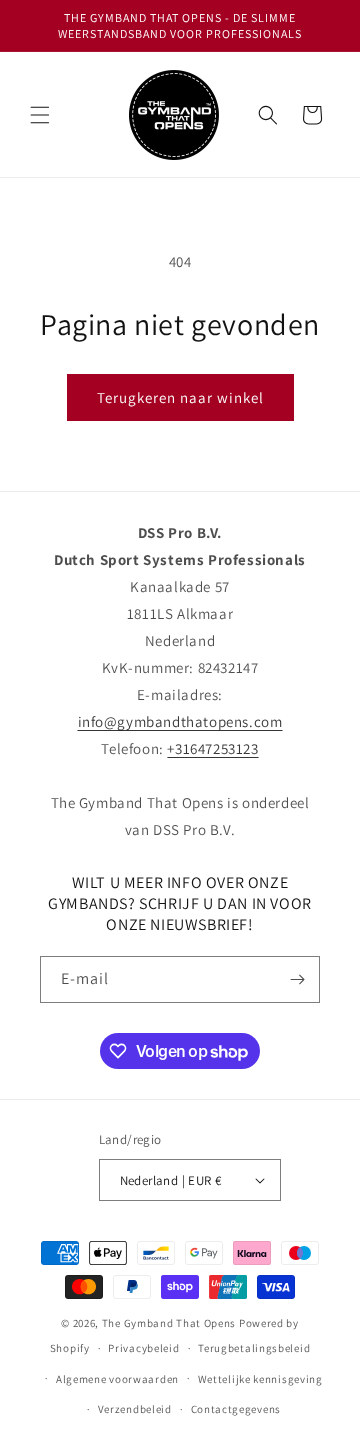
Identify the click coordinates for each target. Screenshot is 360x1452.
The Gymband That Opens (169, 1323)
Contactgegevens (236, 1409)
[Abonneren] (297, 979)
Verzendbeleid (135, 1409)
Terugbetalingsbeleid (254, 1348)
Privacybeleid (143, 1348)
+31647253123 (212, 748)
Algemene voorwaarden (117, 1379)
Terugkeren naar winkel (180, 397)
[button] (40, 115)
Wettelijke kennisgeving (260, 1379)
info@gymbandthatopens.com (180, 721)
